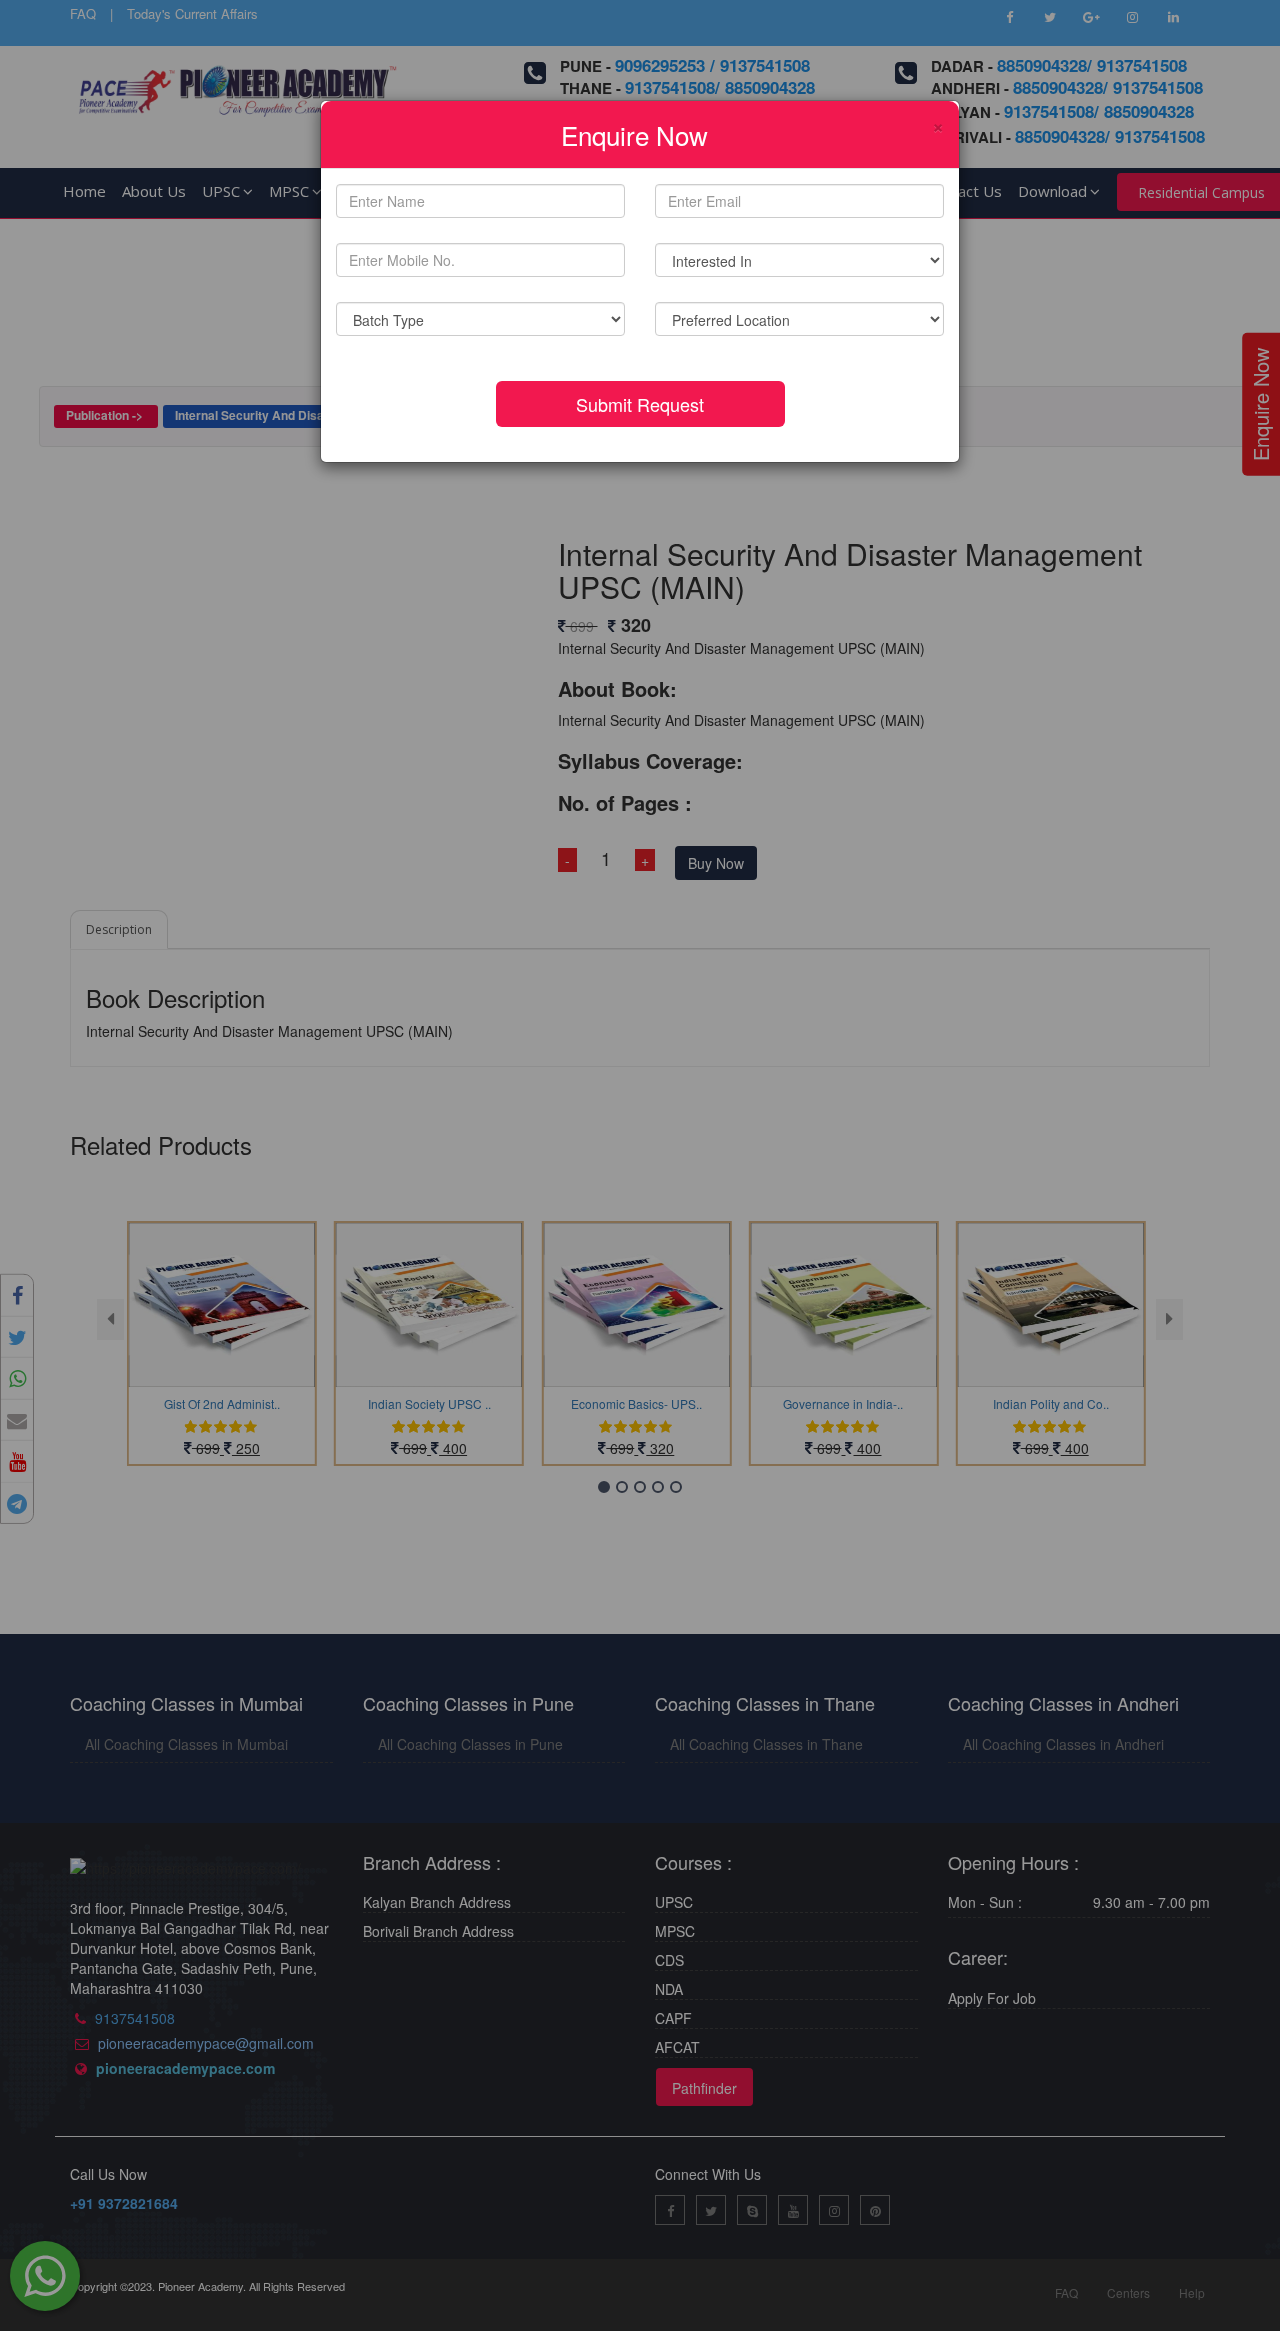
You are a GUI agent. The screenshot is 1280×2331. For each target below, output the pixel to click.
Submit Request (640, 404)
